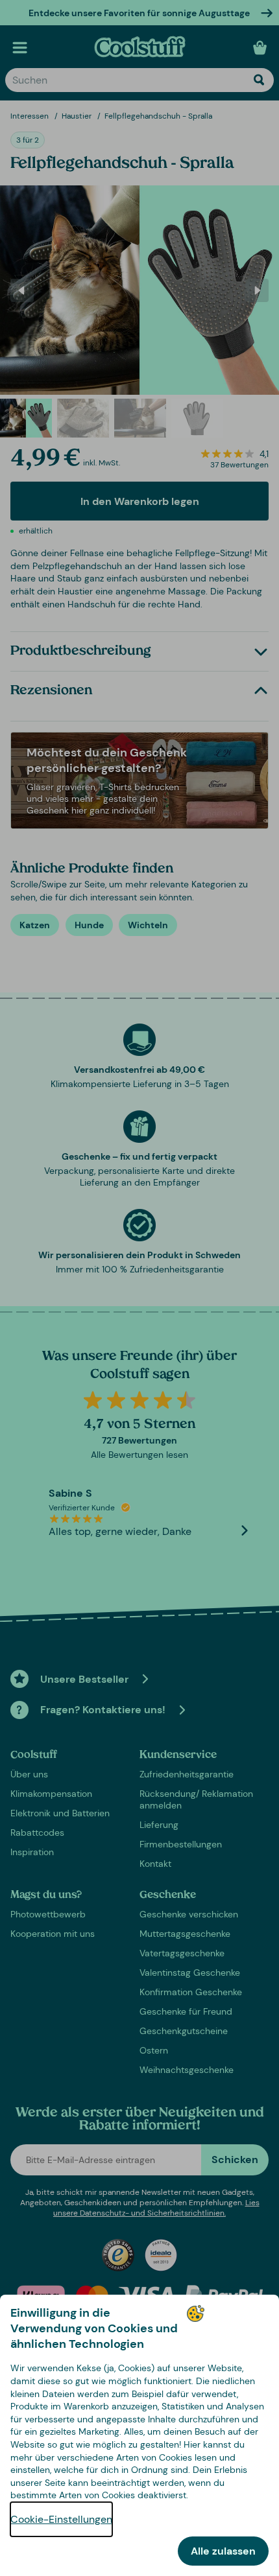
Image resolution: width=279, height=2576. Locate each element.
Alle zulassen (223, 2551)
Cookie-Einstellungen (61, 2519)
